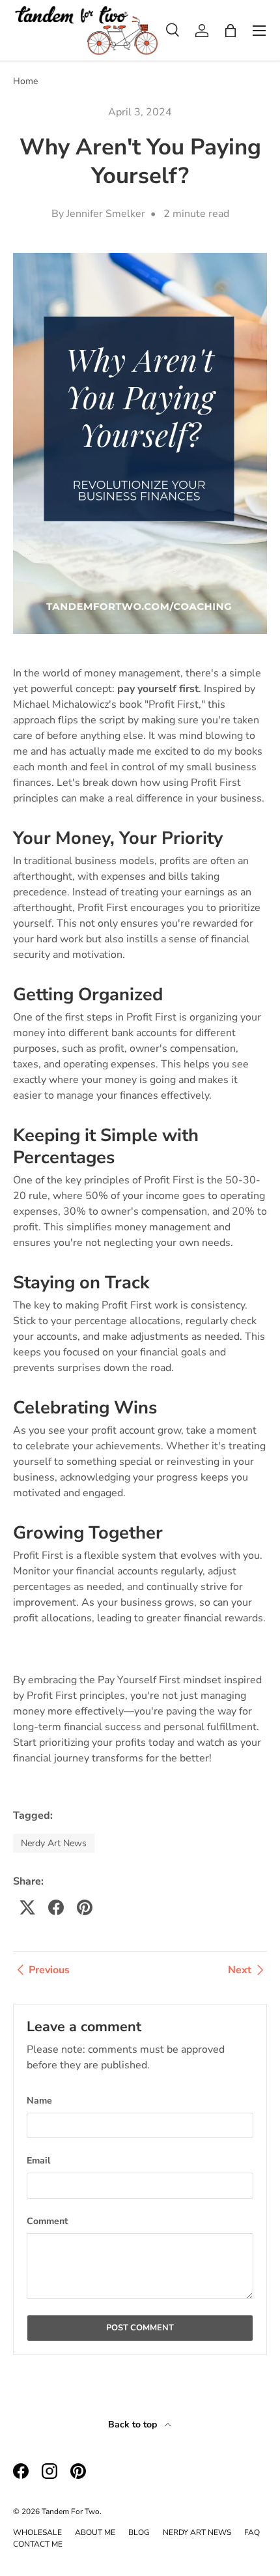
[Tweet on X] (27, 1907)
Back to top (134, 2424)
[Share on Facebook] (56, 1907)
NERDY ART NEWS (197, 2532)
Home (25, 81)
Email (38, 2161)
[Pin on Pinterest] (85, 1907)
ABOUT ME (95, 2532)
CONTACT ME (38, 2544)
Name (39, 2101)
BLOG (139, 2532)
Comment (47, 2221)
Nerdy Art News (54, 1843)
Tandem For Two (71, 2511)
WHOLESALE (37, 2532)
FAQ (252, 2532)
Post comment (140, 2328)
